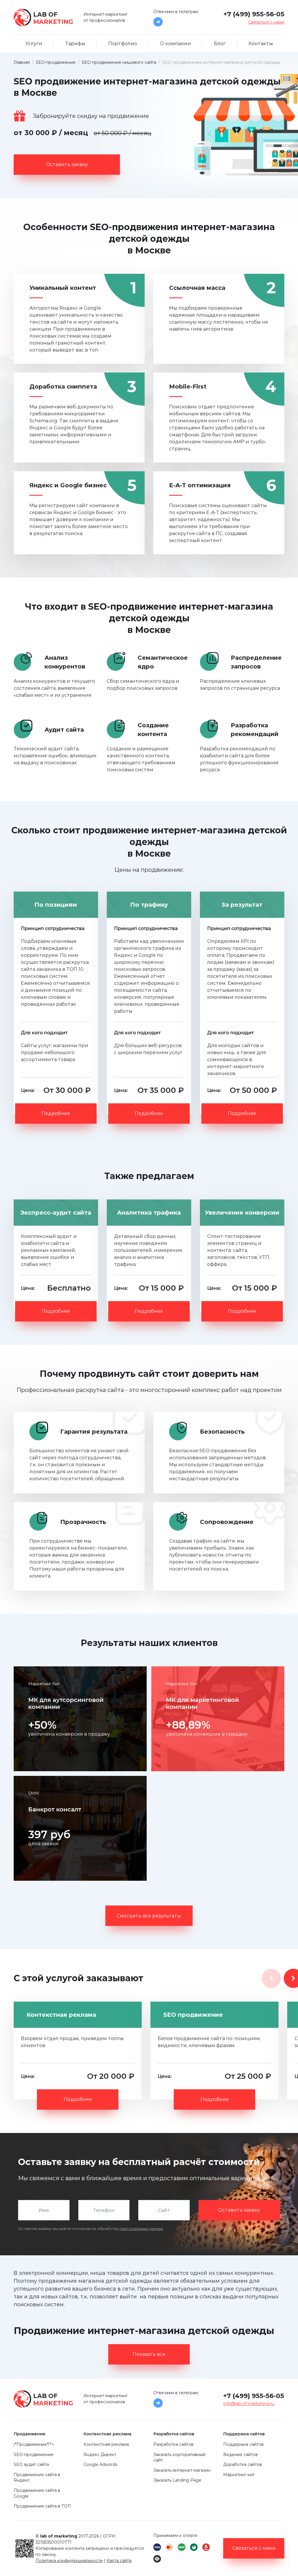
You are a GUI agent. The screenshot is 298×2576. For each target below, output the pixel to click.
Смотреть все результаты (149, 1916)
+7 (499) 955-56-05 (254, 14)
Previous (271, 1978)
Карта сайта (119, 2561)
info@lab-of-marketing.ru (249, 2404)
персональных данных (141, 2229)
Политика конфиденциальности (69, 2561)
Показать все (149, 2354)
